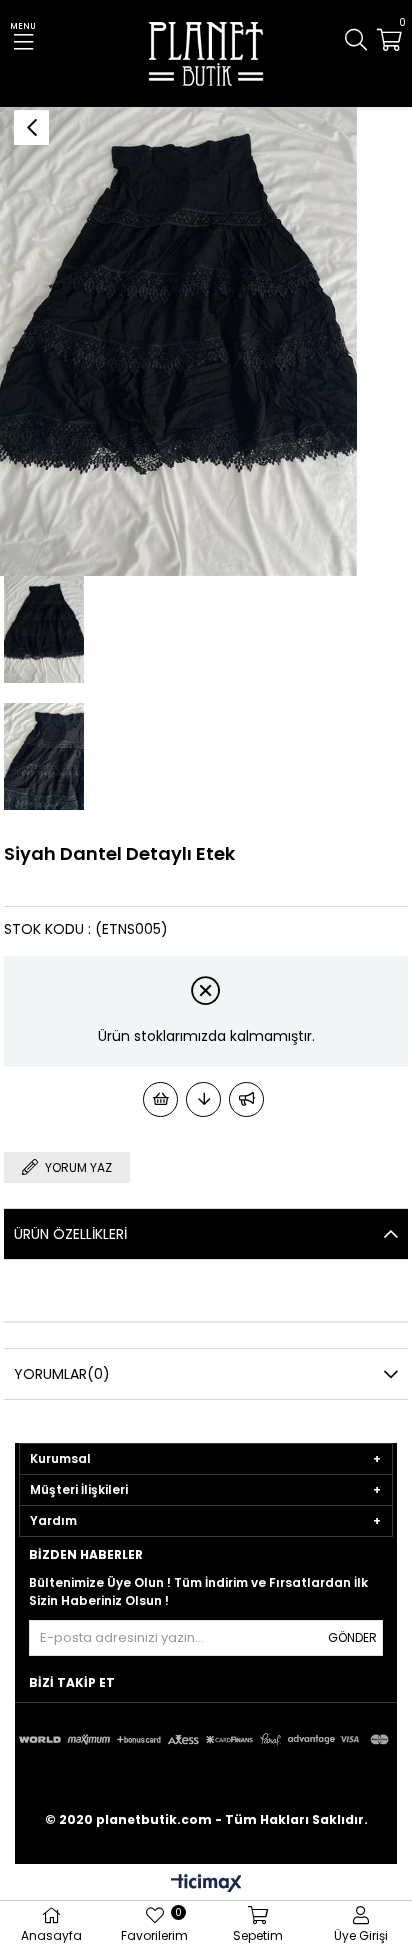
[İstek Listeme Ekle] (160, 1099)
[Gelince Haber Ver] (246, 1099)
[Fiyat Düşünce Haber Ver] (203, 1099)
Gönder (352, 1637)
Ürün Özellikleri (70, 1234)
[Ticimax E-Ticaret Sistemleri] (206, 1884)
